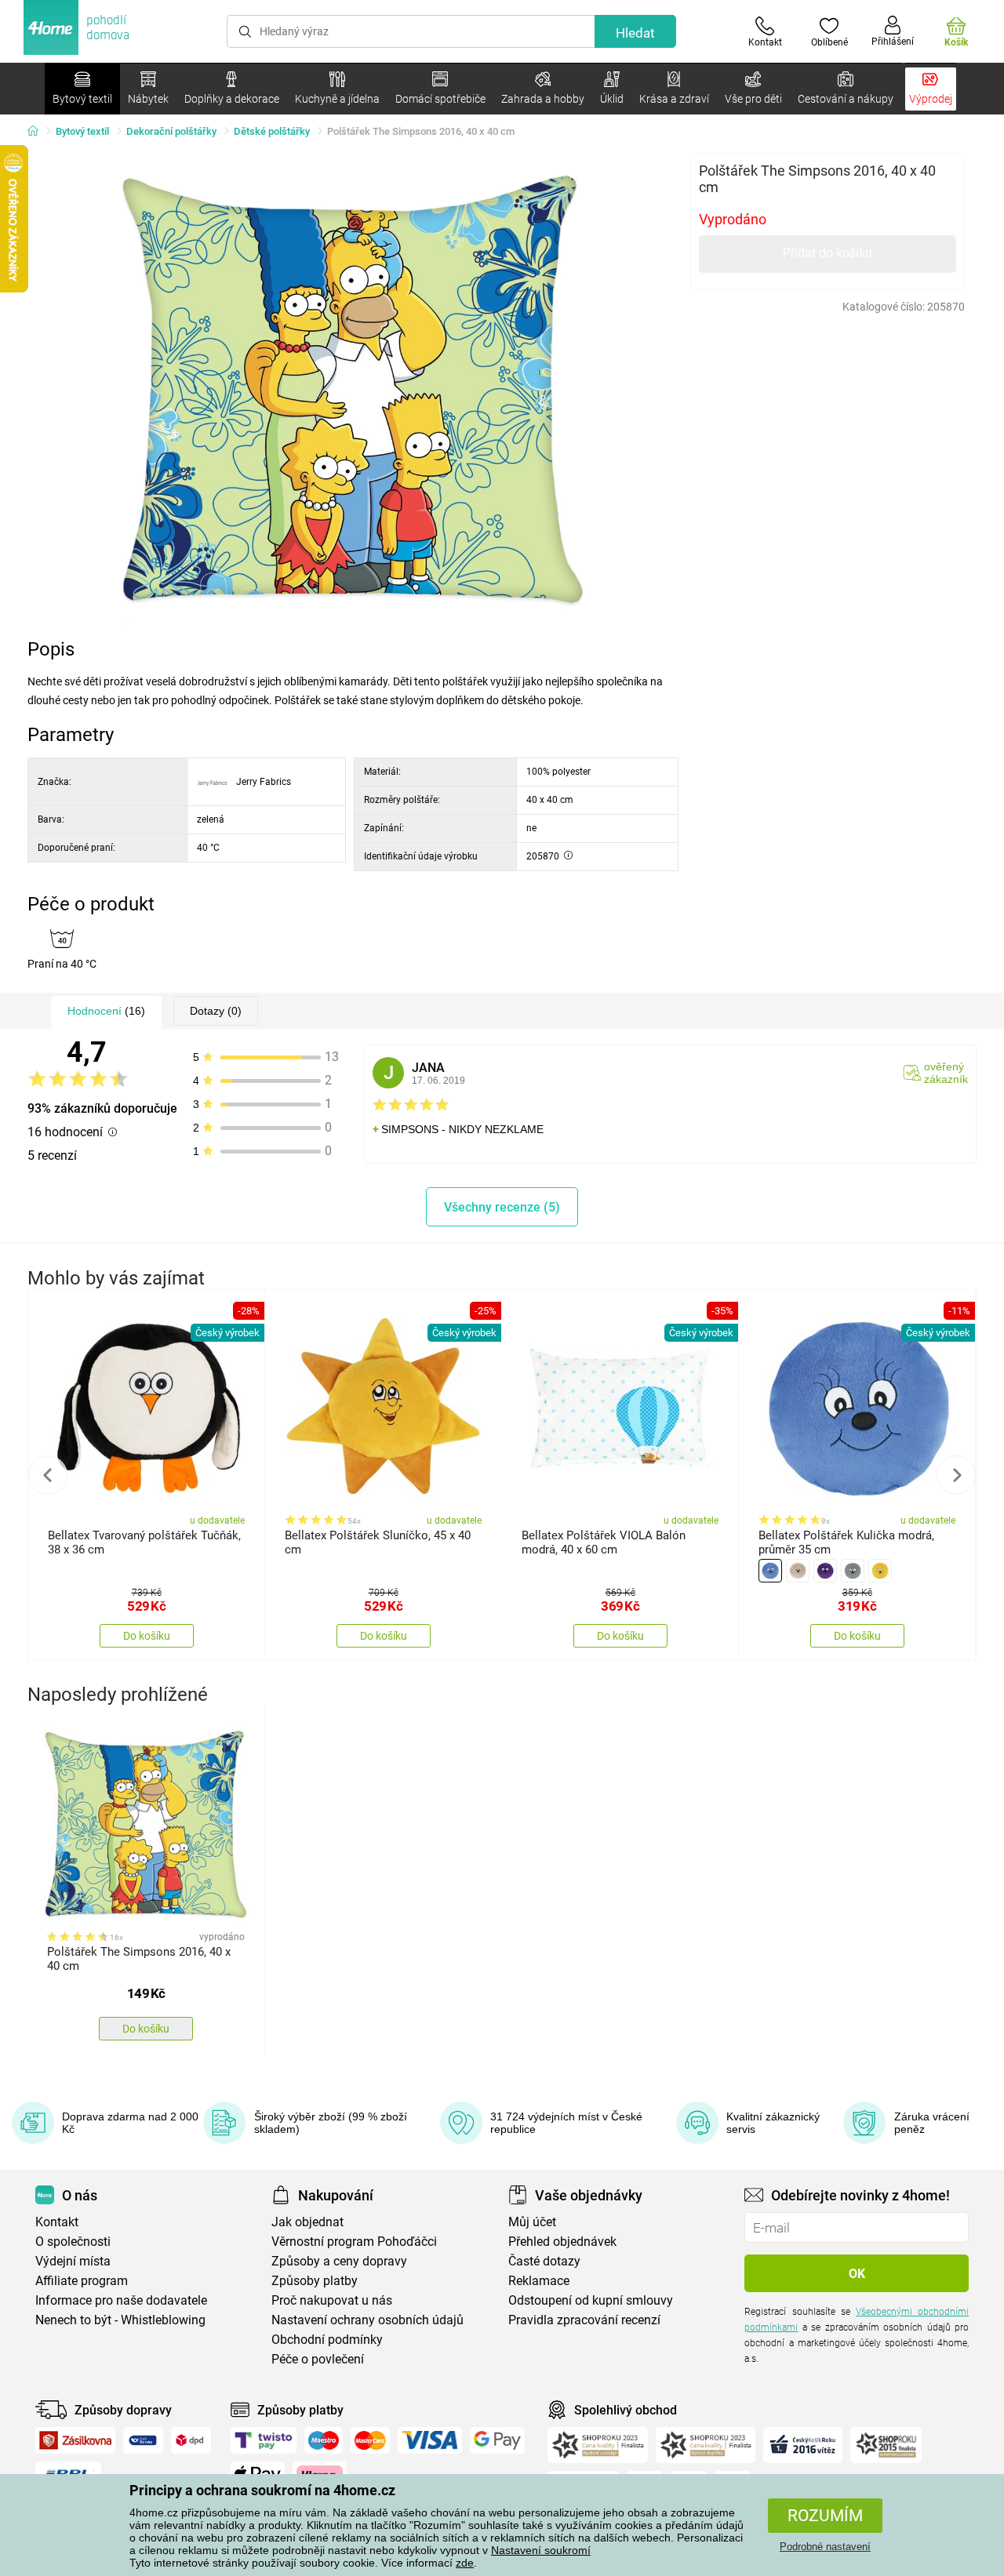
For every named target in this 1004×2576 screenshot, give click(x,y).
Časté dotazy (544, 2261)
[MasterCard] (371, 2440)
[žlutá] (880, 1571)
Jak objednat (307, 2222)
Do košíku (147, 1636)
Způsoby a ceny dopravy (339, 2261)
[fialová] (825, 1571)
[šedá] (853, 1571)
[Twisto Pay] (264, 2440)
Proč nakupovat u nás (332, 2300)
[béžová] (798, 1571)
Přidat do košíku (828, 253)
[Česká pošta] (143, 2440)
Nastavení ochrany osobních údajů (367, 2320)
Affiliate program (82, 2281)
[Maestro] (324, 2440)
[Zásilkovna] (75, 2440)
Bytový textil (82, 131)
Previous (48, 1475)
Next (956, 1475)
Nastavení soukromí (541, 2550)
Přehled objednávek (562, 2242)
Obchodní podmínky (327, 2340)
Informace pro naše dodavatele (121, 2300)
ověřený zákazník (946, 1073)
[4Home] (38, 132)
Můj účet (532, 2222)
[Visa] (430, 2440)
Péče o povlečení (318, 2359)
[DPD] (191, 2440)
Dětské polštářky (272, 131)
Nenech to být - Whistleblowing (120, 2320)
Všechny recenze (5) (502, 1207)
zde (465, 2563)
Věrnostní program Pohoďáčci (354, 2242)
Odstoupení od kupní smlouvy (591, 2300)
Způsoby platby (315, 2281)
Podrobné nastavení (825, 2547)
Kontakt (57, 2222)
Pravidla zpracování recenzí (584, 2320)
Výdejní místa (73, 2261)
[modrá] (770, 1571)
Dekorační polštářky (171, 131)
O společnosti (73, 2242)
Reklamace (539, 2281)
